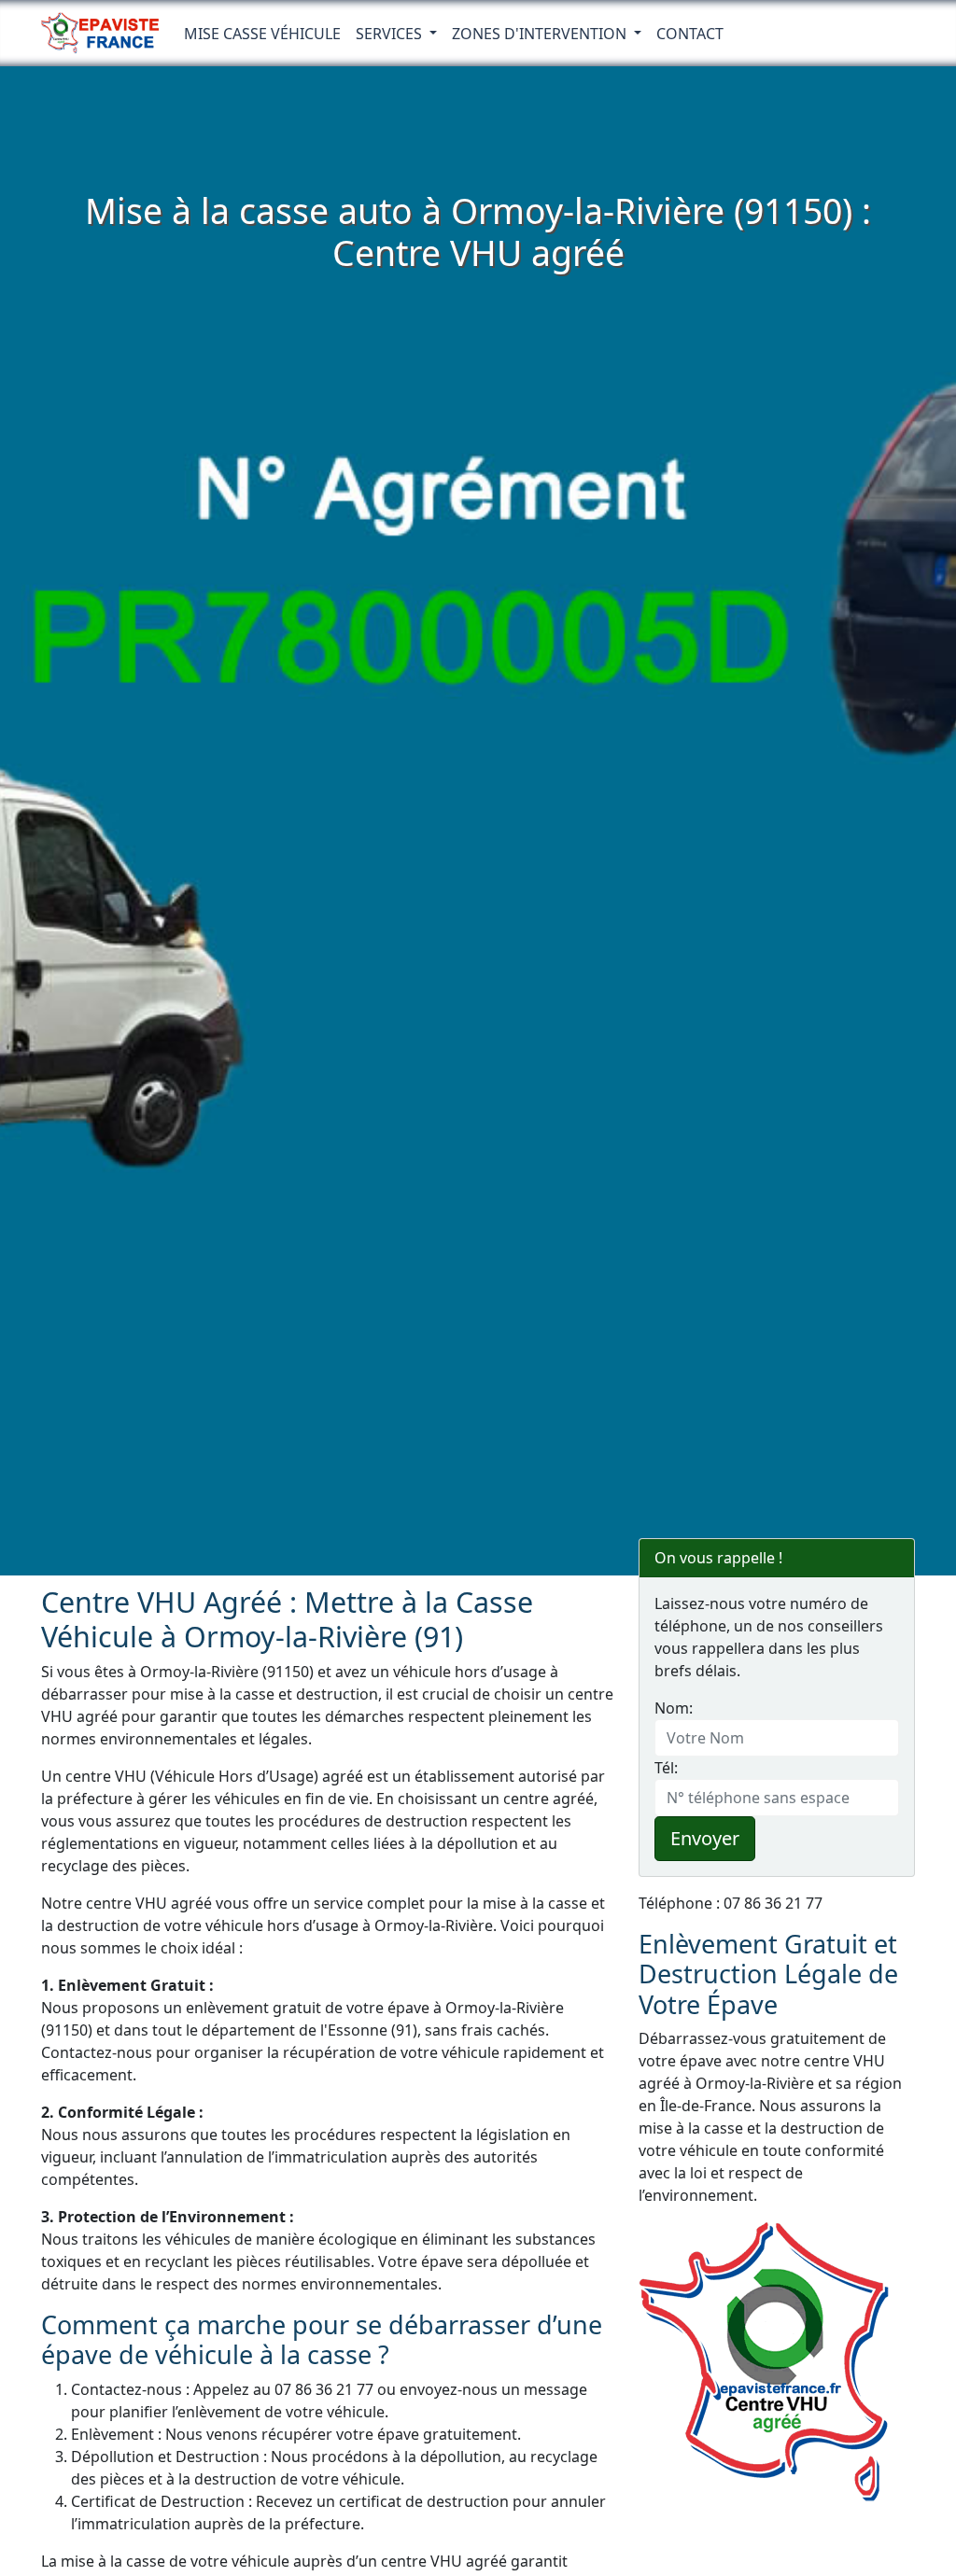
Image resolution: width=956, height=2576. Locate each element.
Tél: (666, 1768)
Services (391, 34)
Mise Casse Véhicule (262, 34)
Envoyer (705, 1838)
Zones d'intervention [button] (541, 34)
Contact (690, 34)
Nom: (674, 1708)
